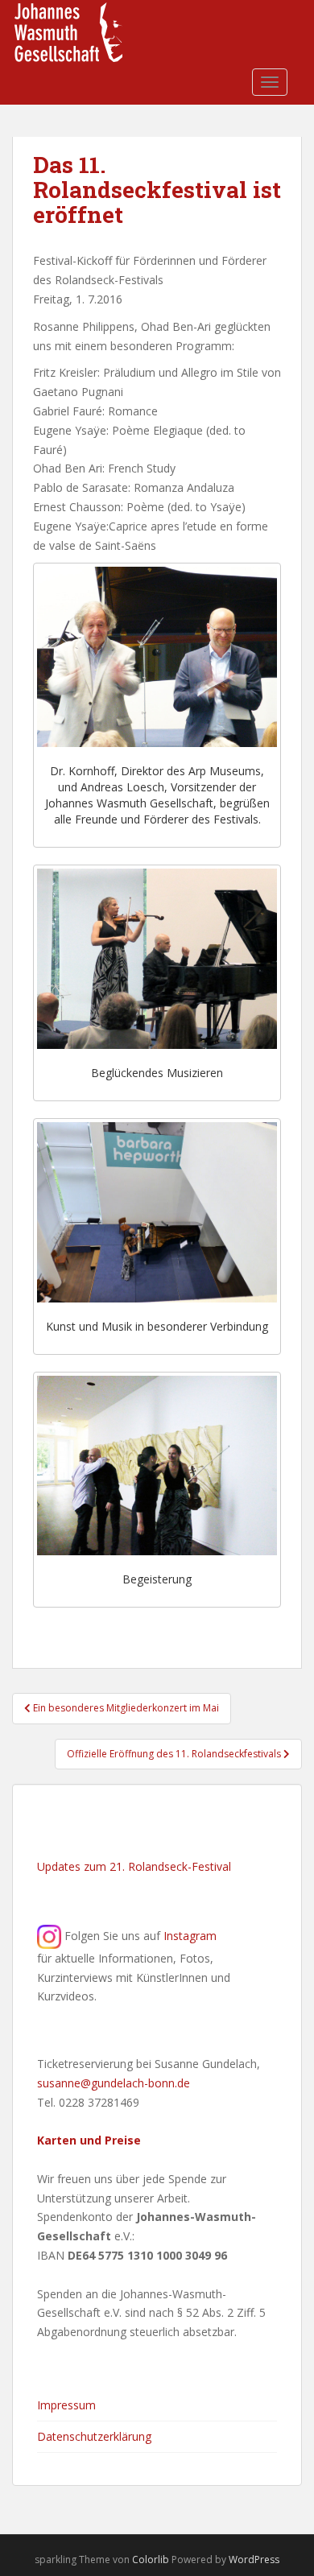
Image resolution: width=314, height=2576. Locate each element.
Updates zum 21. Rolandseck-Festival (134, 1866)
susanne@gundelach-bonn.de (114, 2083)
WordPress (254, 2559)
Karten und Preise (89, 2140)
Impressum (66, 2405)
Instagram (190, 1935)
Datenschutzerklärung (94, 2436)
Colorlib (151, 2559)
